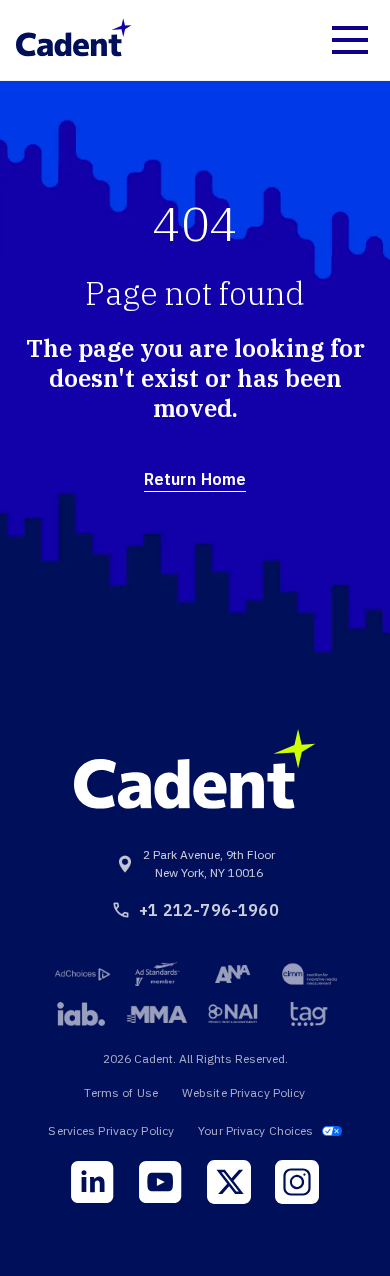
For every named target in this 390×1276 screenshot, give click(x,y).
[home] (74, 40)
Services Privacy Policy (111, 1130)
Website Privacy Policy (244, 1092)
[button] (350, 40)
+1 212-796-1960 (208, 910)
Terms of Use (120, 1092)
